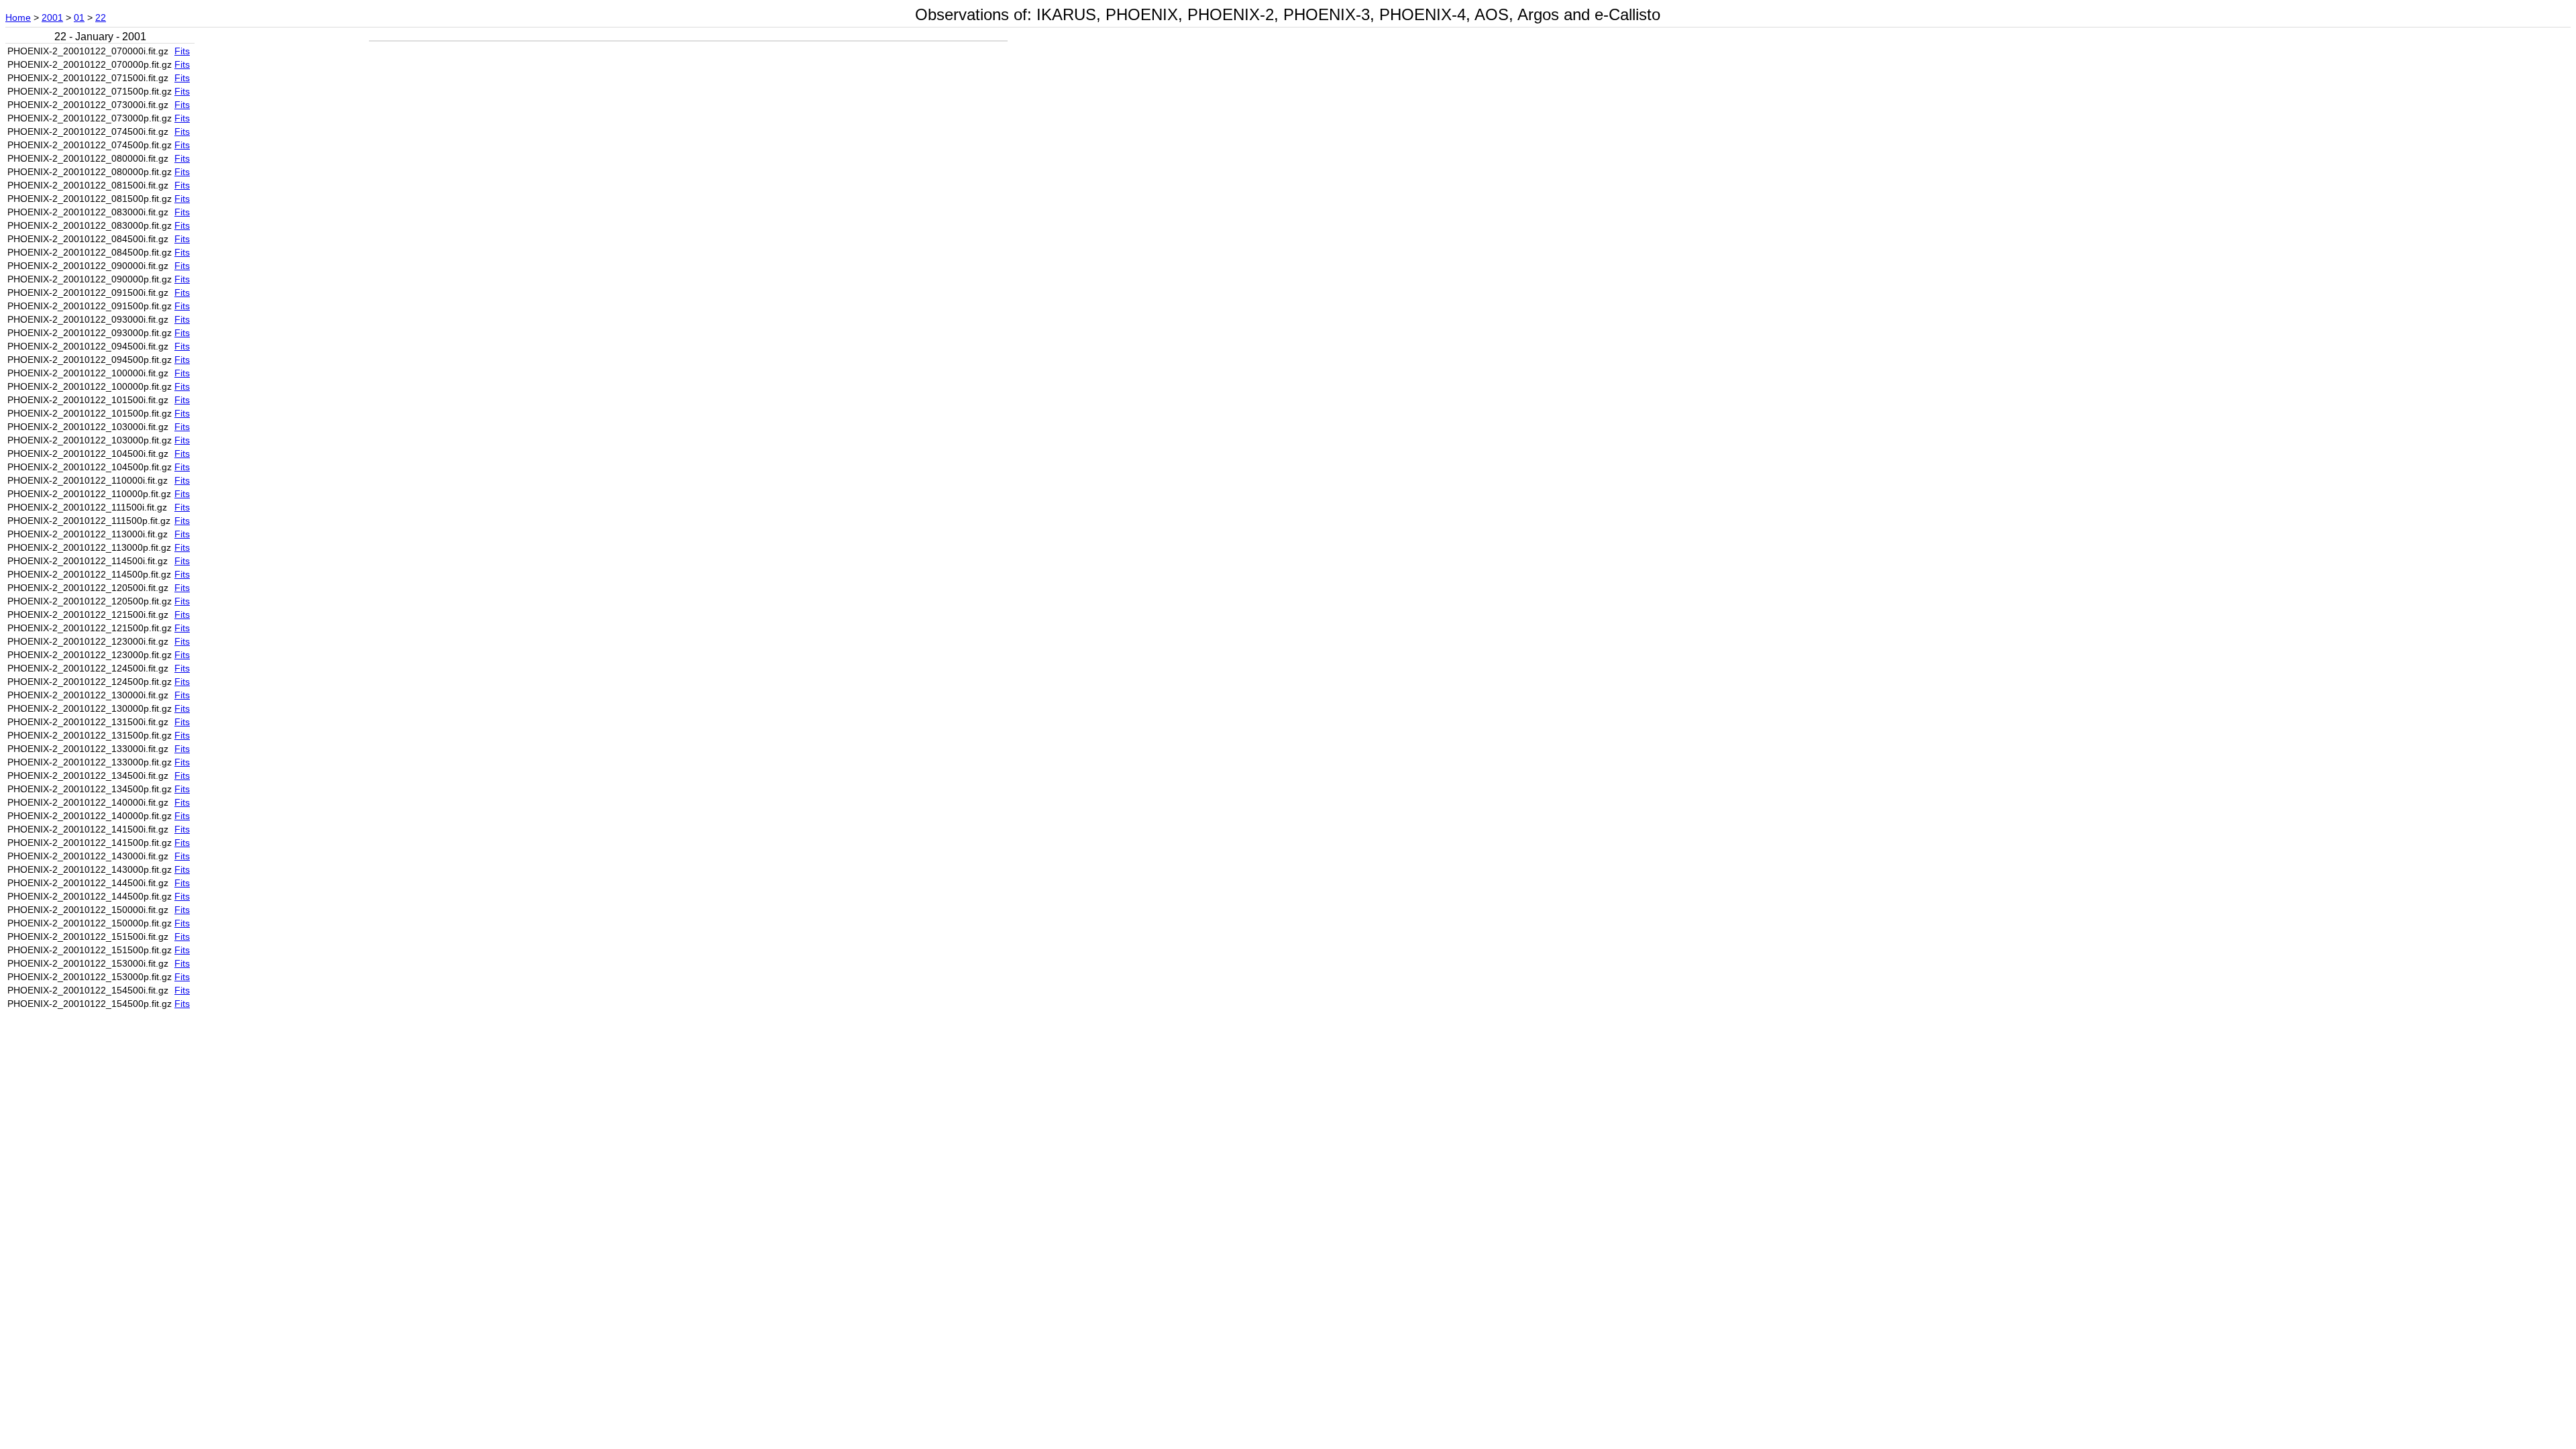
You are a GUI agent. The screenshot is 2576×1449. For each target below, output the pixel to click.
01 (79, 17)
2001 (52, 17)
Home (18, 17)
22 (101, 17)
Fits (182, 51)
